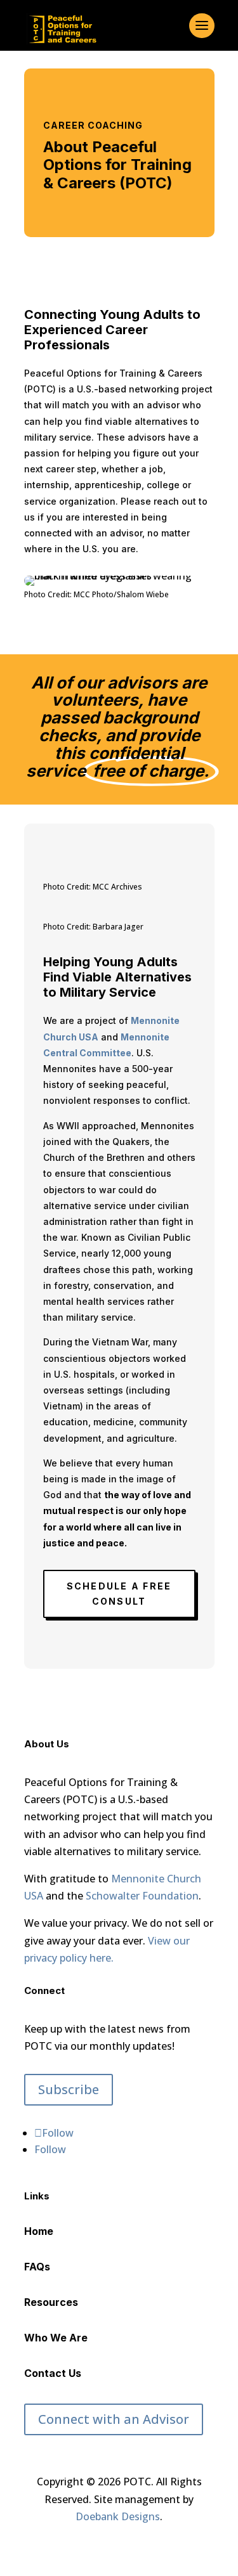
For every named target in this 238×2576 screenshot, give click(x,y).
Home (39, 2231)
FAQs (37, 2267)
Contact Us (53, 2373)
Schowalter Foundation (142, 1896)
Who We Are (56, 2338)
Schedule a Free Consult (119, 1594)
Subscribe (69, 2089)
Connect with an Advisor (114, 2419)
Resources (51, 2302)
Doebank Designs (118, 2516)
